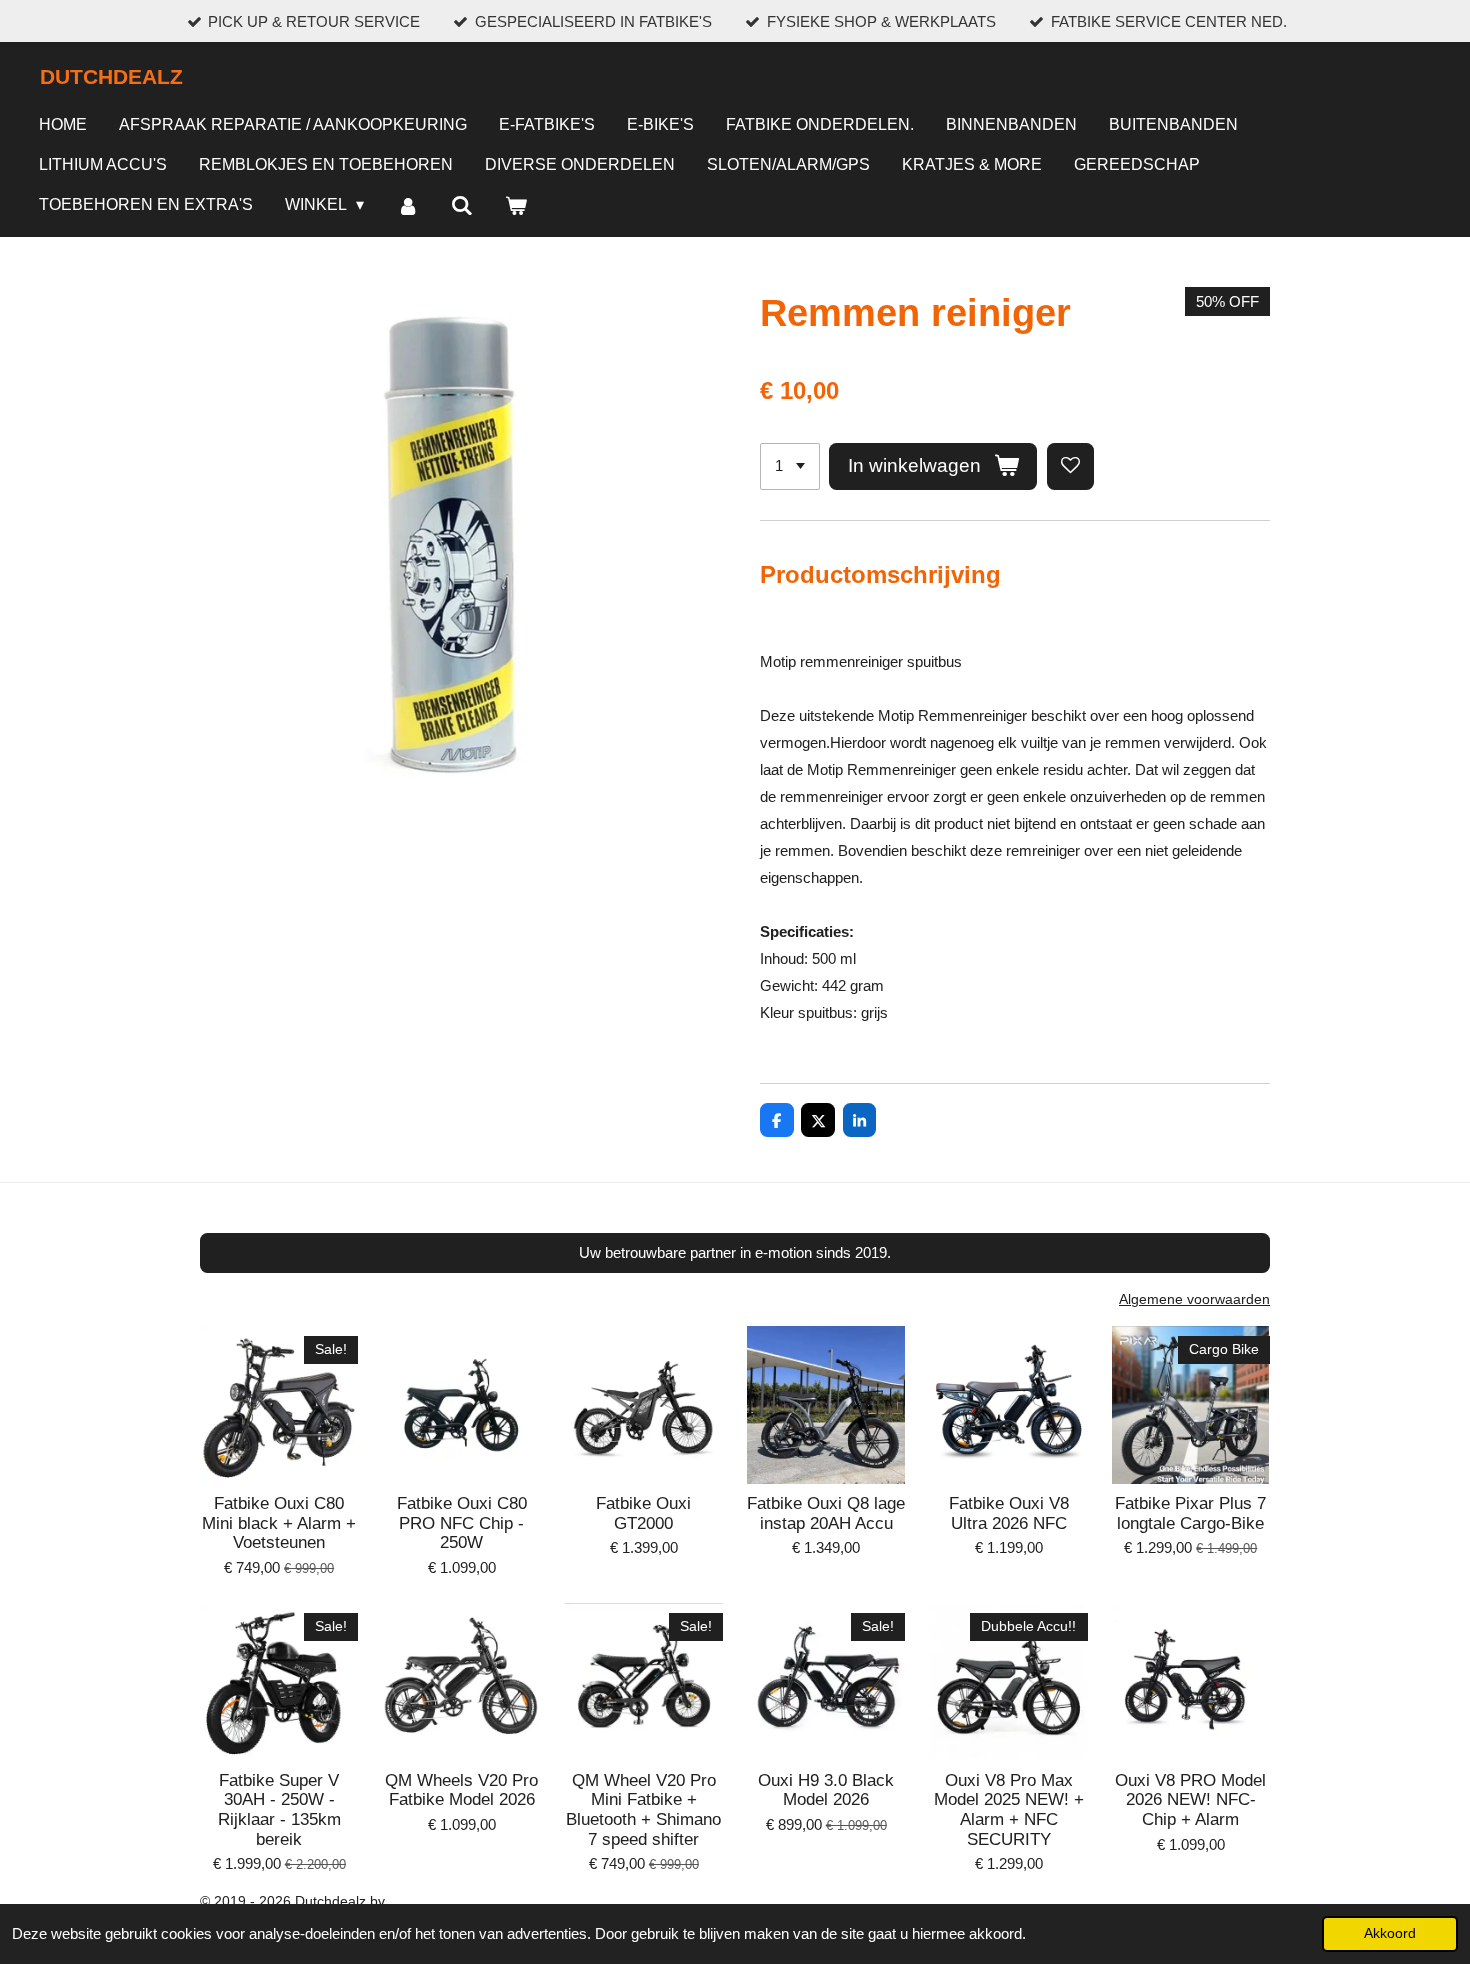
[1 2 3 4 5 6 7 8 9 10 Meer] (790, 466)
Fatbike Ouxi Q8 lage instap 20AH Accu (826, 1513)
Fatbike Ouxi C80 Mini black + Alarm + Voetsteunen (279, 1523)
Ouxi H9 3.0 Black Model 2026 (826, 1790)
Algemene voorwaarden (1194, 1299)
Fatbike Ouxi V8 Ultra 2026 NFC (1009, 1513)
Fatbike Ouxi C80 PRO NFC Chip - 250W (462, 1523)
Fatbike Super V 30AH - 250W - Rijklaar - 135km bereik (279, 1810)
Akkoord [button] (1390, 1933)
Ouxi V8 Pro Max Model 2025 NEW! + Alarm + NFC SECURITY (1009, 1810)
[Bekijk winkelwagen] (516, 206)
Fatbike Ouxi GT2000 (643, 1513)
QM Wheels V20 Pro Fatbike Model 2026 (461, 1790)
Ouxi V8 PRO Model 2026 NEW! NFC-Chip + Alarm (1190, 1800)
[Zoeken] (462, 206)
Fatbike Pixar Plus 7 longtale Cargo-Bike (1190, 1513)
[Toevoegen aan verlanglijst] (1070, 466)
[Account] (407, 206)
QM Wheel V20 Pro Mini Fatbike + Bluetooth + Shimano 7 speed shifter (643, 1810)
